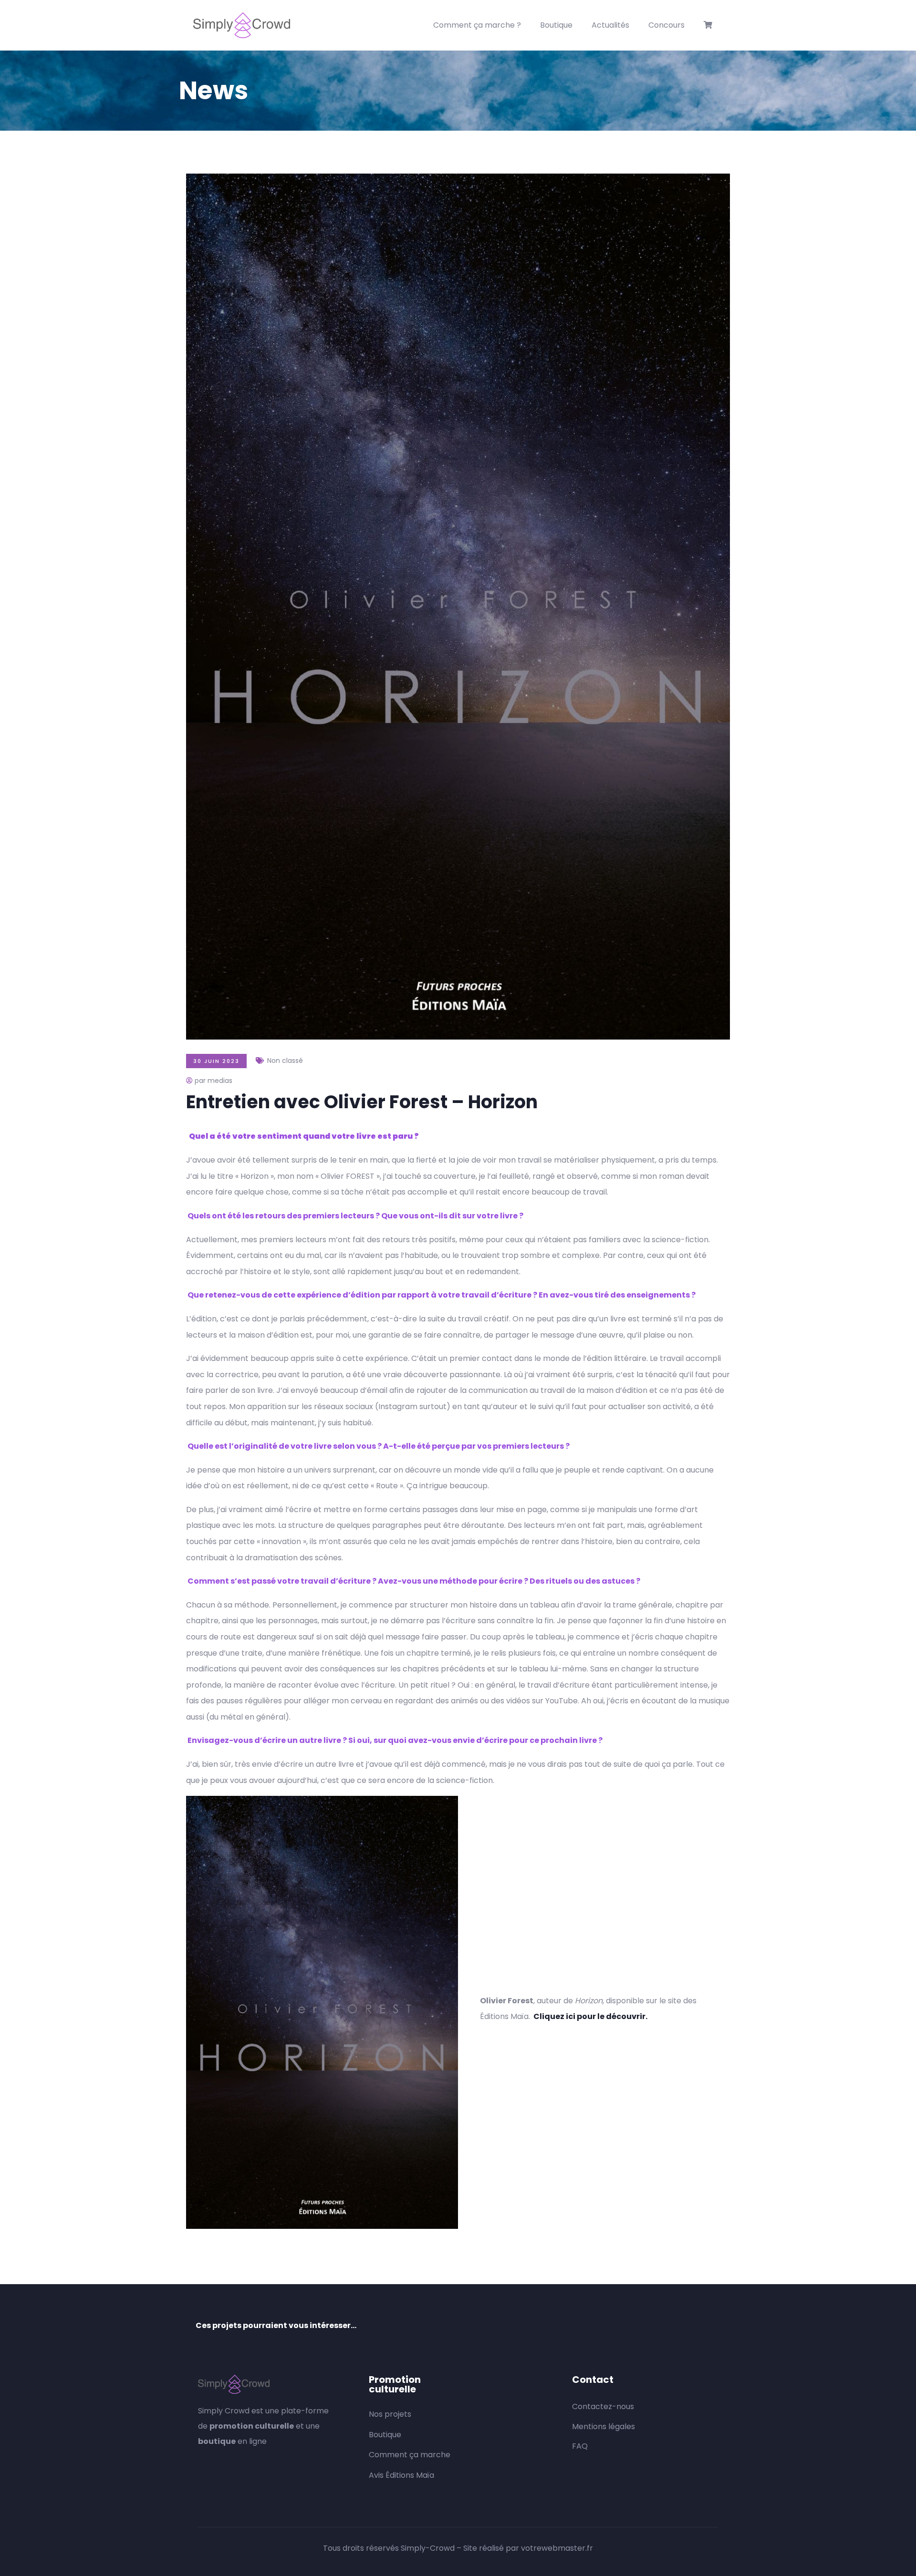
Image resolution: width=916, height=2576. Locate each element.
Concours (666, 25)
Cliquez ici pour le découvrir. (590, 2016)
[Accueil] (242, 25)
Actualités (610, 25)
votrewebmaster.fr (557, 2548)
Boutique (556, 25)
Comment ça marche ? (477, 25)
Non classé (285, 1061)
